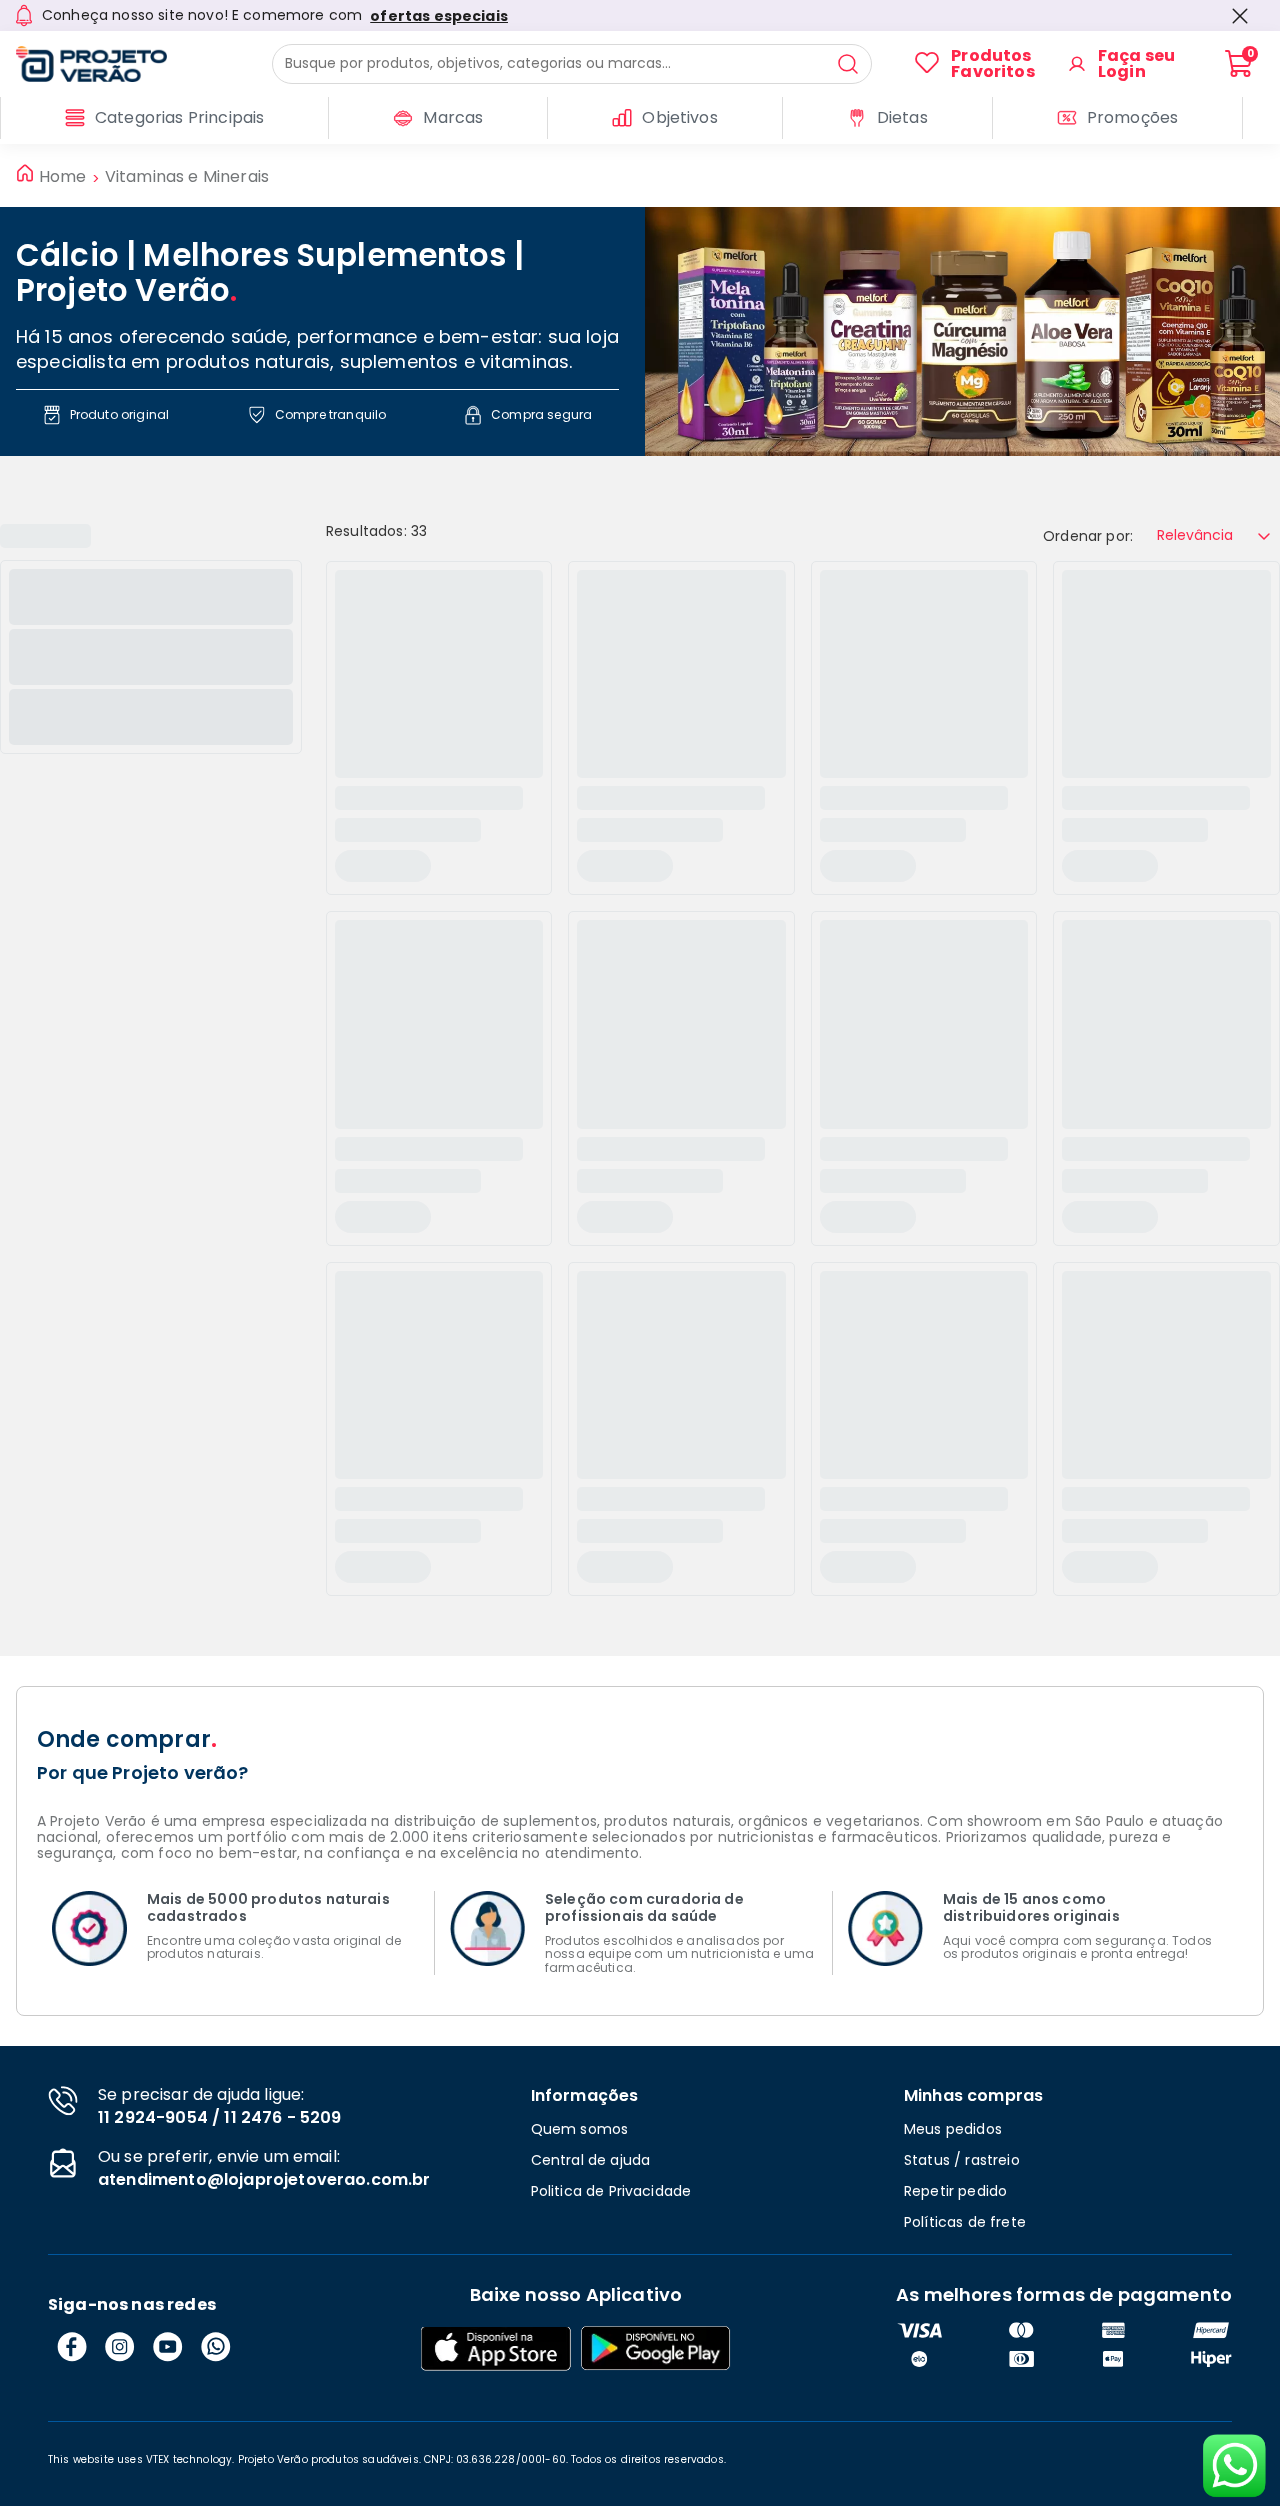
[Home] (129, 64)
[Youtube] (168, 2347)
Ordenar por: (1088, 536)
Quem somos (580, 2129)
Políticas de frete (965, 2222)
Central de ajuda (591, 2160)
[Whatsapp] (216, 2347)
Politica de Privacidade (611, 2191)
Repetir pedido (955, 2191)
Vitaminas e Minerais (187, 177)
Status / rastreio (962, 2160)
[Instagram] (120, 2347)
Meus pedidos (953, 2129)
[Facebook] (72, 2347)
